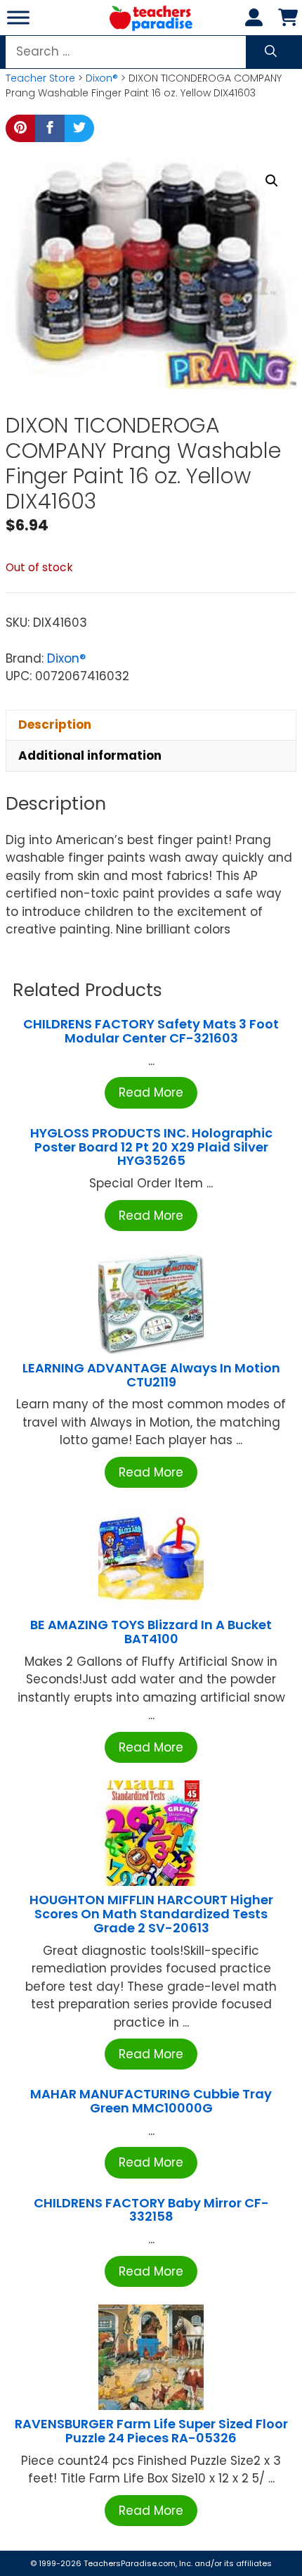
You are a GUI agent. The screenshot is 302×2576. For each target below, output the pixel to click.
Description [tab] (55, 725)
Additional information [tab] (90, 755)
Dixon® (102, 78)
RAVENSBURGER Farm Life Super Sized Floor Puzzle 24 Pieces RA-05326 (151, 2431)
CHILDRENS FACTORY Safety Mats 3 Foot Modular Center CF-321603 (151, 1031)
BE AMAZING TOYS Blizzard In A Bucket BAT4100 (151, 1632)
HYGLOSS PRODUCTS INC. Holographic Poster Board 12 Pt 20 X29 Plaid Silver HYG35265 (151, 1147)
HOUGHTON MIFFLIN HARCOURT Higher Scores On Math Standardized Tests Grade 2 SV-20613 (151, 1914)
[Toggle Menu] (18, 17)
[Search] (271, 52)
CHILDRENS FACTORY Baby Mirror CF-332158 (151, 2210)
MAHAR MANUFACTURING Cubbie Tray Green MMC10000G (151, 2101)
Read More (151, 1092)
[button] (272, 181)
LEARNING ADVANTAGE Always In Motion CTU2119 (151, 1375)
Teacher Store (40, 78)
